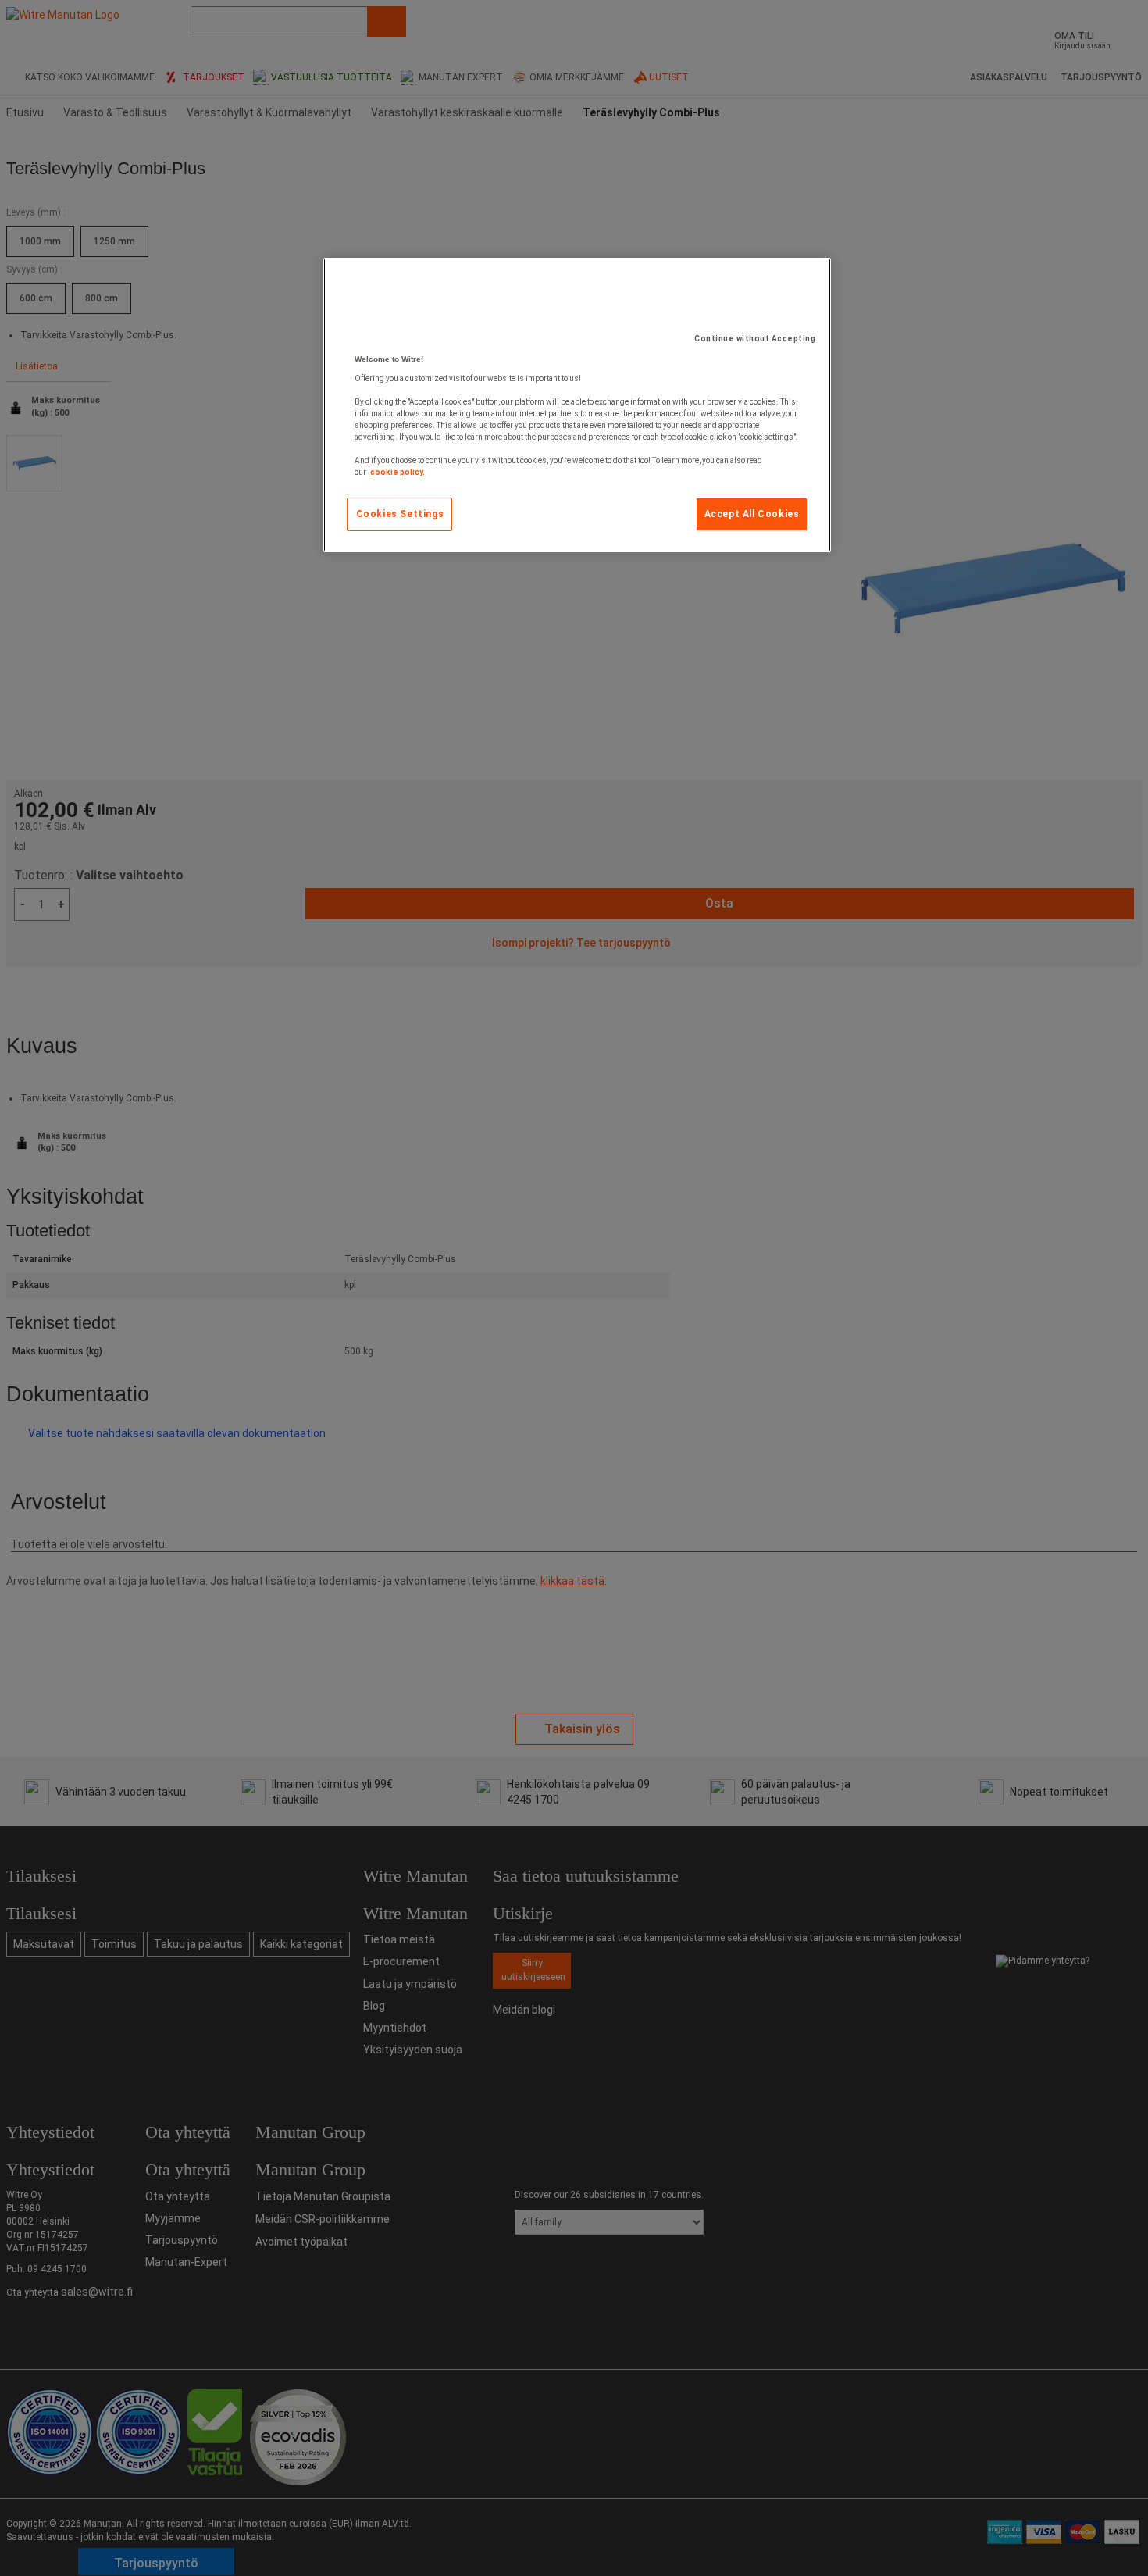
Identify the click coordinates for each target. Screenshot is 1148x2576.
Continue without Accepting (755, 339)
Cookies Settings (400, 514)
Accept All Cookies (752, 514)
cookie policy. (398, 472)
